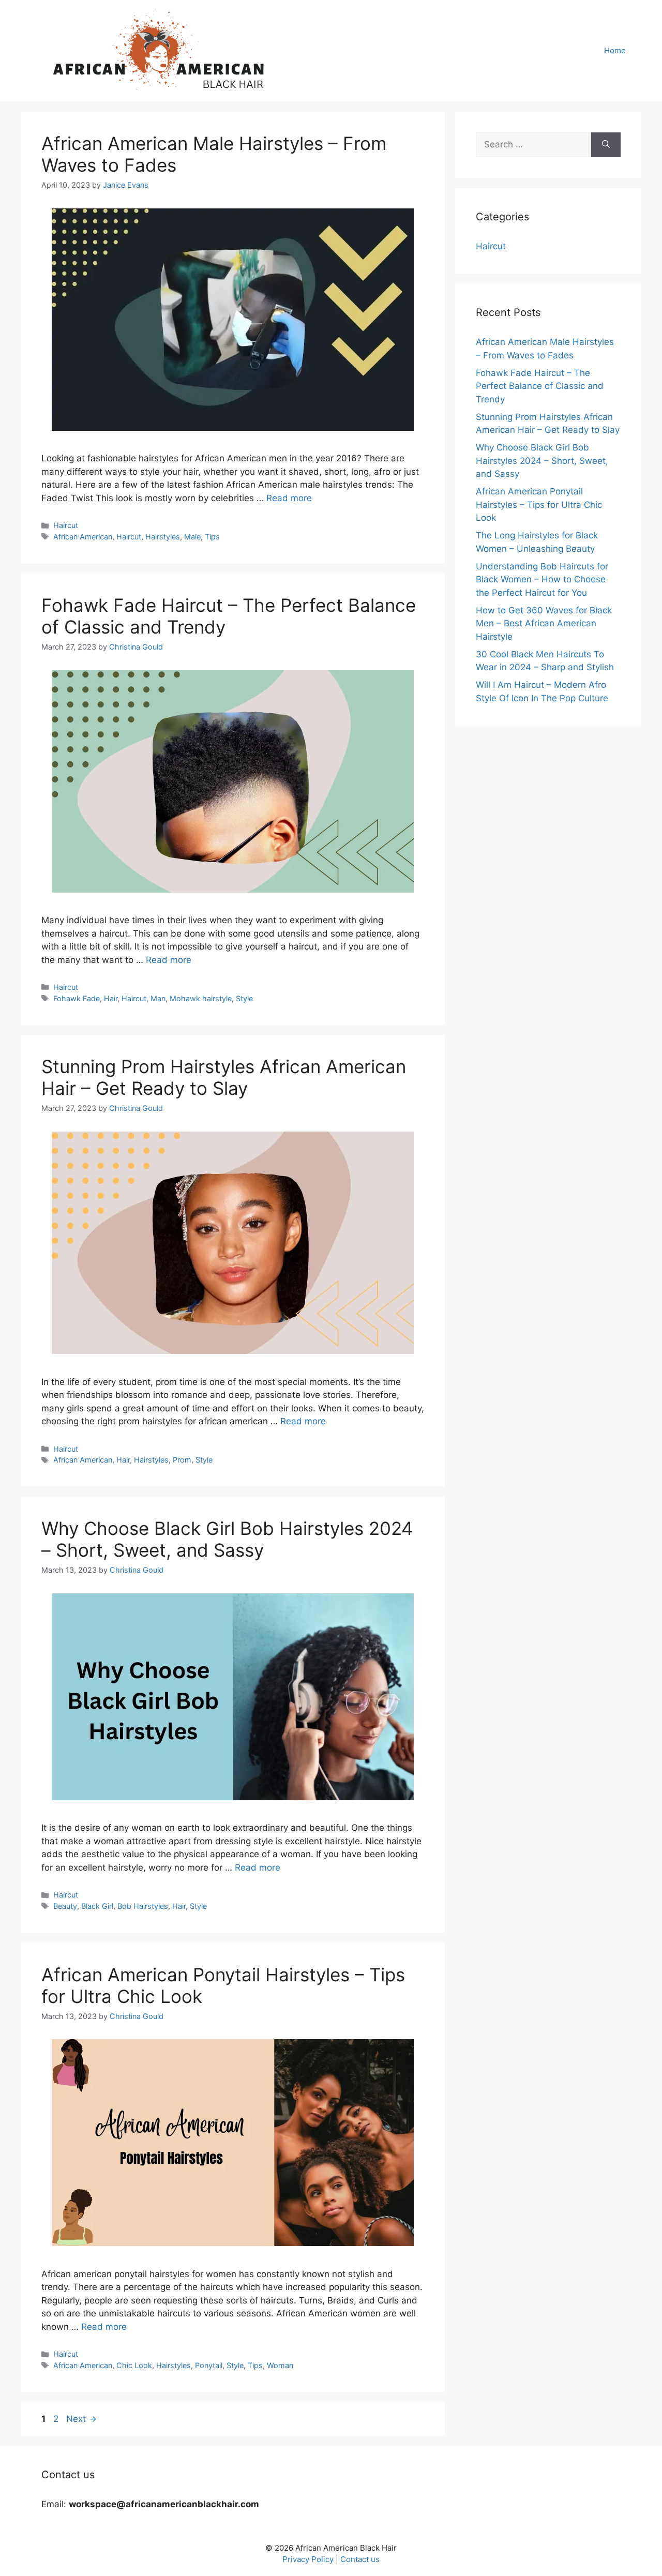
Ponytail (209, 2365)
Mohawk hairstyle (201, 998)
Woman (280, 2365)
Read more (289, 498)
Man (158, 998)
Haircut (66, 525)
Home (615, 50)
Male (192, 537)
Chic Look (134, 2365)
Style (244, 998)
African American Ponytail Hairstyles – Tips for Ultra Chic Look (539, 504)
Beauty (65, 1906)
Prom (182, 1460)
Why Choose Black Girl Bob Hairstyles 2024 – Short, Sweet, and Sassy (227, 1539)
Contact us (360, 2559)
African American (83, 537)
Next (81, 2419)
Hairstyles (163, 537)
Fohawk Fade (77, 998)
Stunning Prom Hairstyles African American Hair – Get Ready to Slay (224, 1077)
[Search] (606, 145)
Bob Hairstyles (143, 1906)
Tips (212, 537)
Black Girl (97, 1906)
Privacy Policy (308, 2559)
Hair (111, 998)
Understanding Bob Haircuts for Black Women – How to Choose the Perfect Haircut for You (542, 579)
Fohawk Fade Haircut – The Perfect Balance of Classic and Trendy (540, 386)
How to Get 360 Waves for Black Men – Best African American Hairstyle (544, 623)
